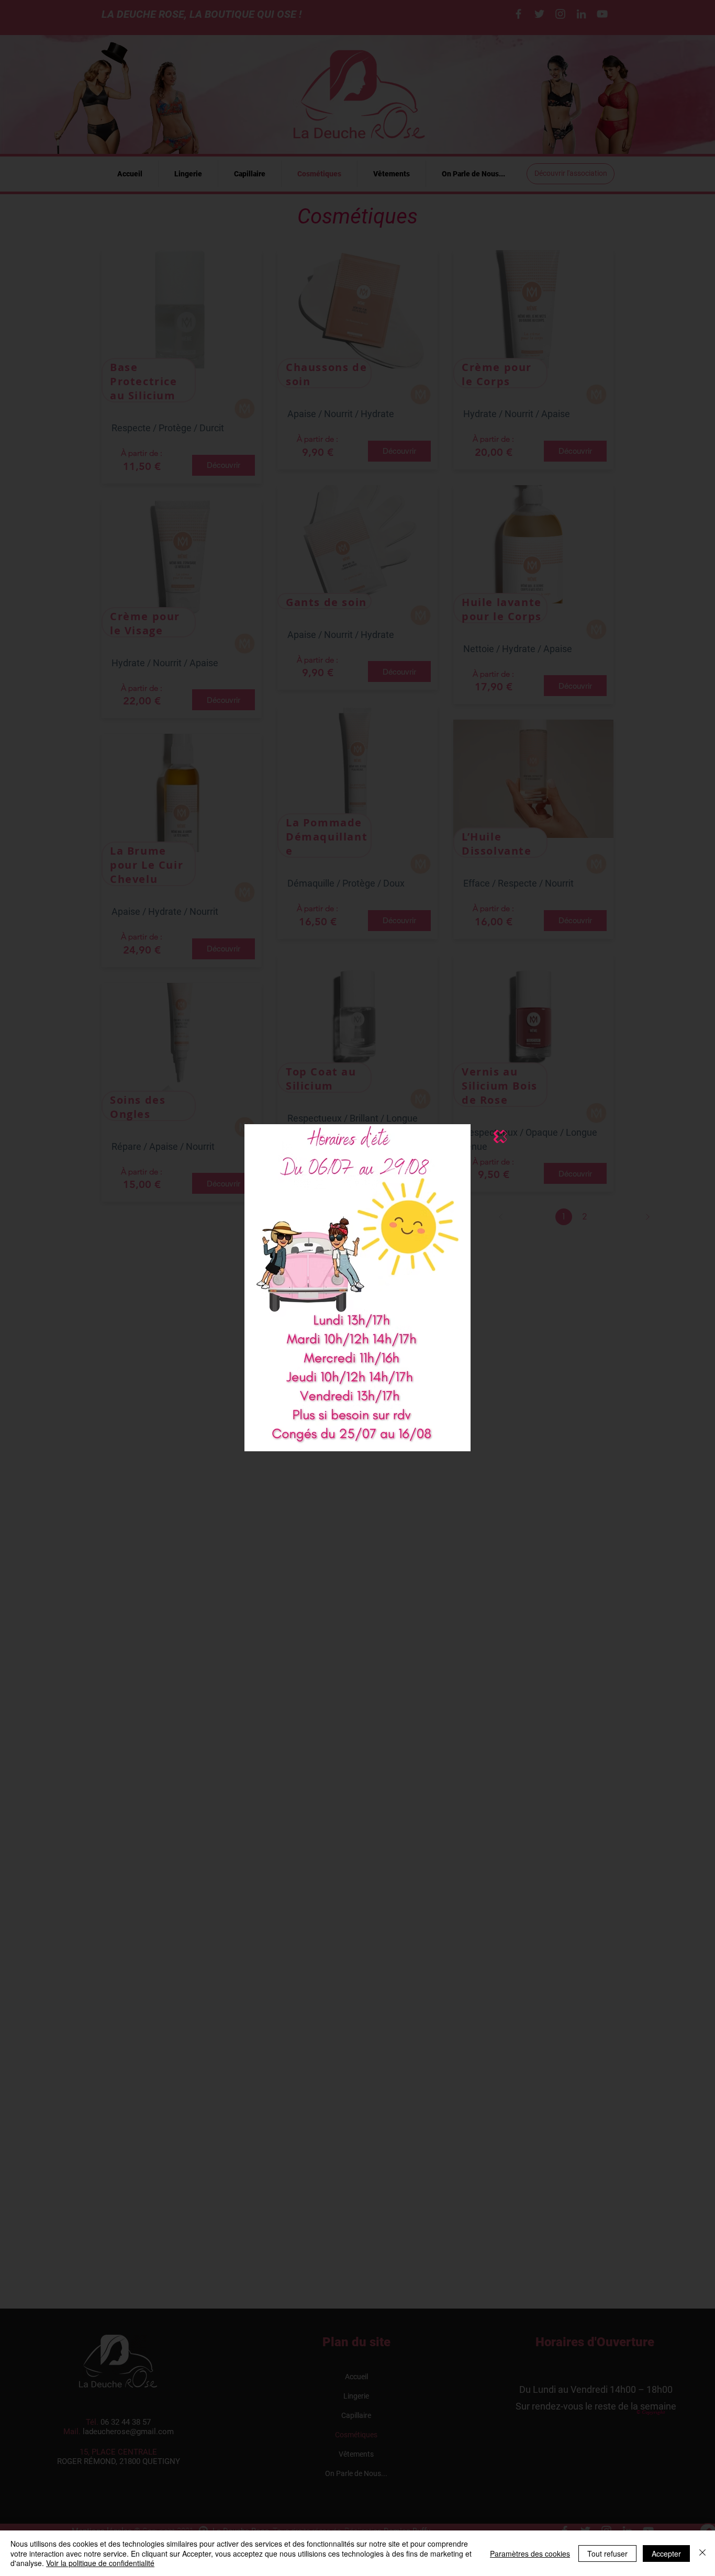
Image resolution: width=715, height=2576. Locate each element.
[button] (500, 1136)
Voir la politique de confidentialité (100, 2563)
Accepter (666, 2553)
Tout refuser (607, 2553)
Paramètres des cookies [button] (530, 2553)
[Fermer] (702, 2553)
